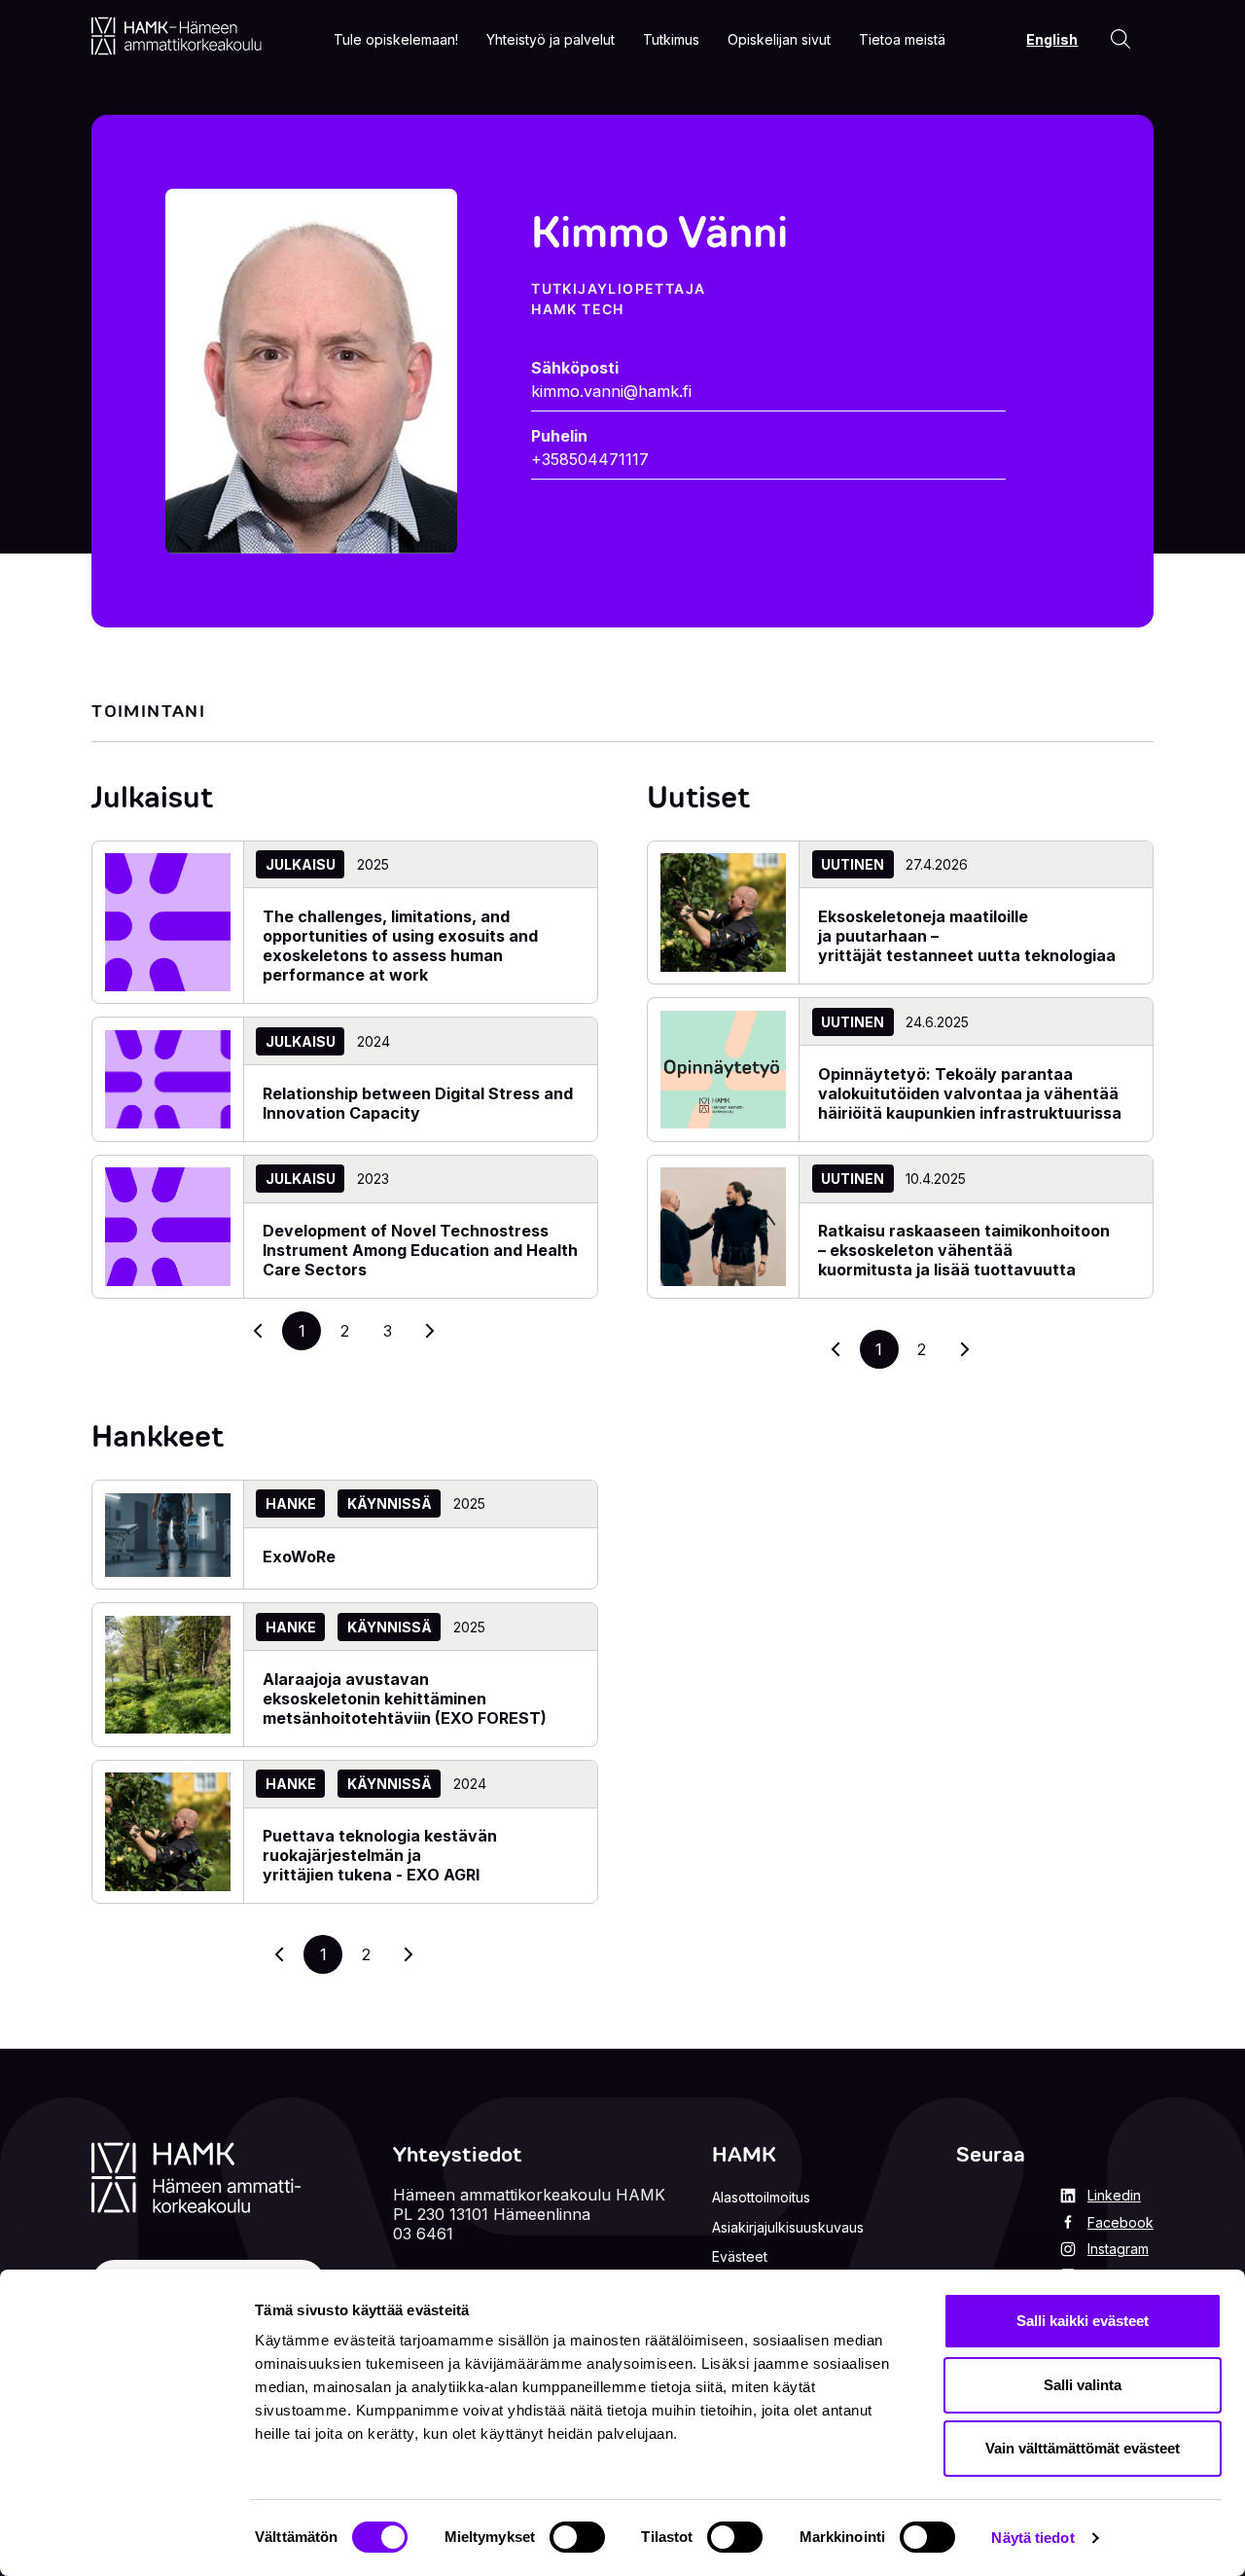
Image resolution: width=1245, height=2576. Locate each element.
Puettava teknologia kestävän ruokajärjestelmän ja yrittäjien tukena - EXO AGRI (380, 1855)
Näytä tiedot (1032, 2538)
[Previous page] (836, 1349)
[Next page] (965, 1349)
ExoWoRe (299, 1556)
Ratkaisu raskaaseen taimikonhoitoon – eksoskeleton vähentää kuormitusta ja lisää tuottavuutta (964, 1250)
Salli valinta (1083, 2385)
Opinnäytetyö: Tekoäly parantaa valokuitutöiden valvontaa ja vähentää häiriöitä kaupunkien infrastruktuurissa (970, 1093)
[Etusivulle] (177, 36)
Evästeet (740, 2256)
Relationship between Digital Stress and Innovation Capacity (418, 1103)
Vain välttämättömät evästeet (1083, 2448)
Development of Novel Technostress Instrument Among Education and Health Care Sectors (420, 1250)
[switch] (577, 2537)
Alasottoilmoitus (761, 2197)
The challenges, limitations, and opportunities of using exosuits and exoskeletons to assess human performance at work (400, 946)
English (1052, 39)
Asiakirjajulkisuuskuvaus (788, 2227)
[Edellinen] (259, 1331)
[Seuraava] (430, 1331)
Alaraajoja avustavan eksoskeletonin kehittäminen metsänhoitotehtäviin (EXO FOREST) (405, 1699)
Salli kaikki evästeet (1083, 2321)
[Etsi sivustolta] (1120, 39)
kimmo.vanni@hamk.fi (611, 391)
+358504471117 (590, 459)
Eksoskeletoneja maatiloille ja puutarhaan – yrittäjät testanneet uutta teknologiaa (969, 936)
